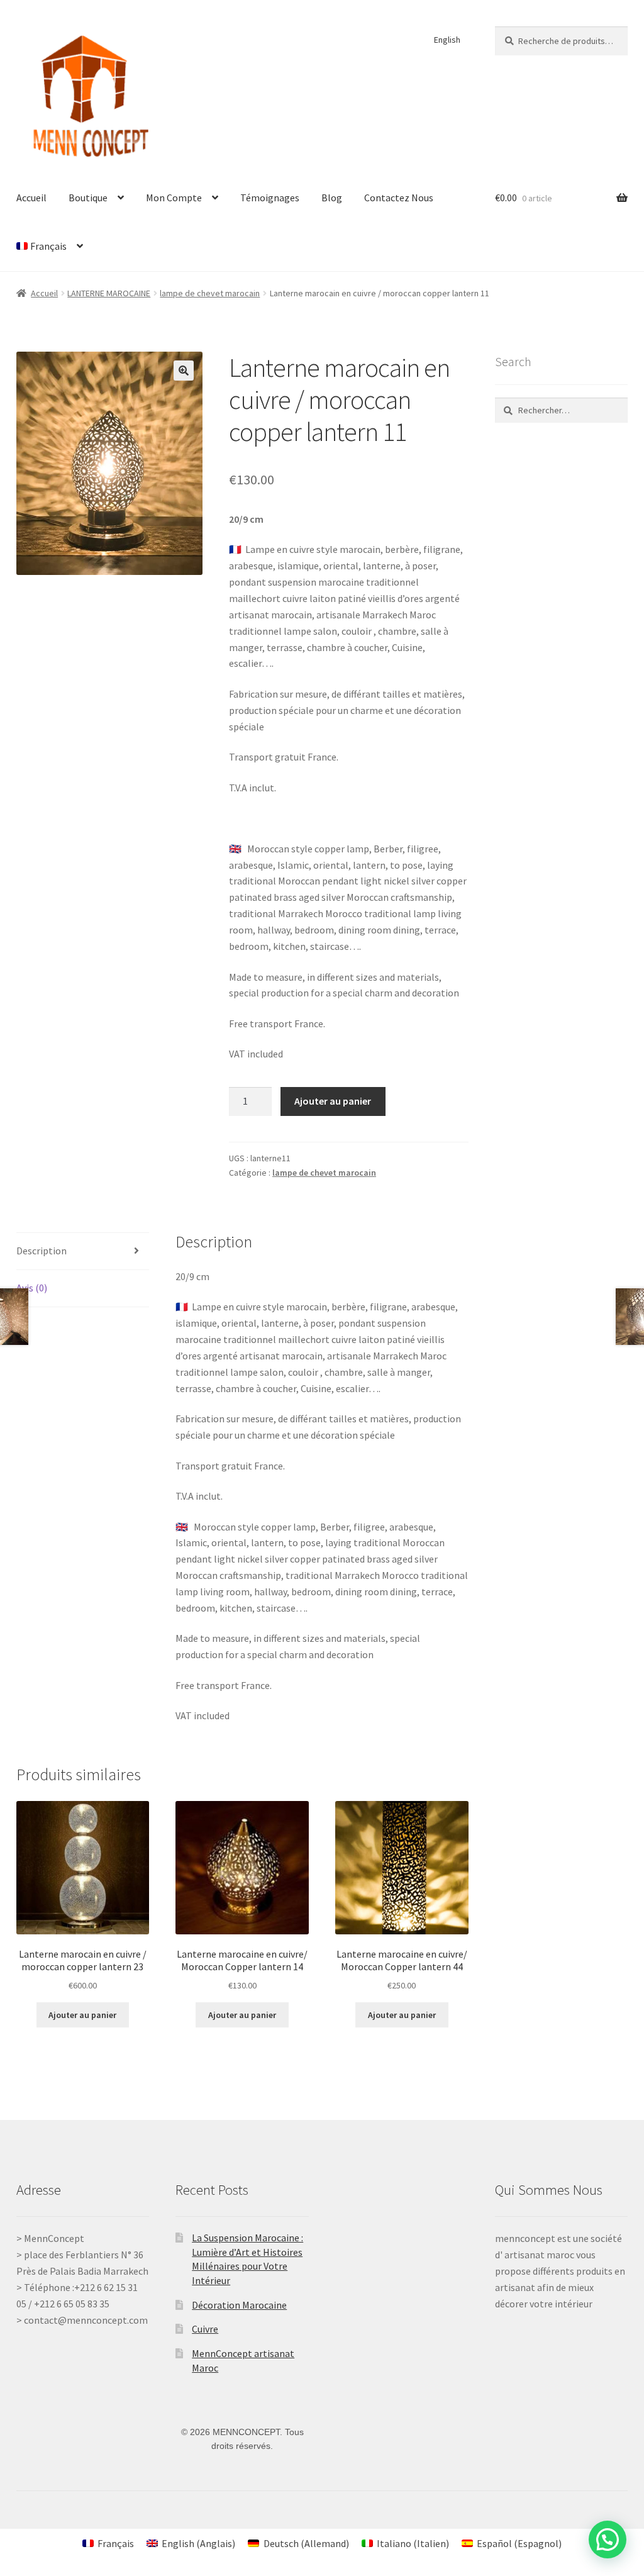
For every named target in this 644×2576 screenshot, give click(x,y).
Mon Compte (174, 198)
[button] (184, 371)
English (447, 40)
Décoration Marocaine (239, 2305)
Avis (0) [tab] (32, 1288)
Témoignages (270, 198)
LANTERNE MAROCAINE (109, 293)
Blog (332, 198)
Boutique (88, 198)
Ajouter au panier (333, 1101)
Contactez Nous (399, 198)
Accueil (31, 198)
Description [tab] (42, 1251)
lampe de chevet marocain (210, 293)
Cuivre (205, 2329)
